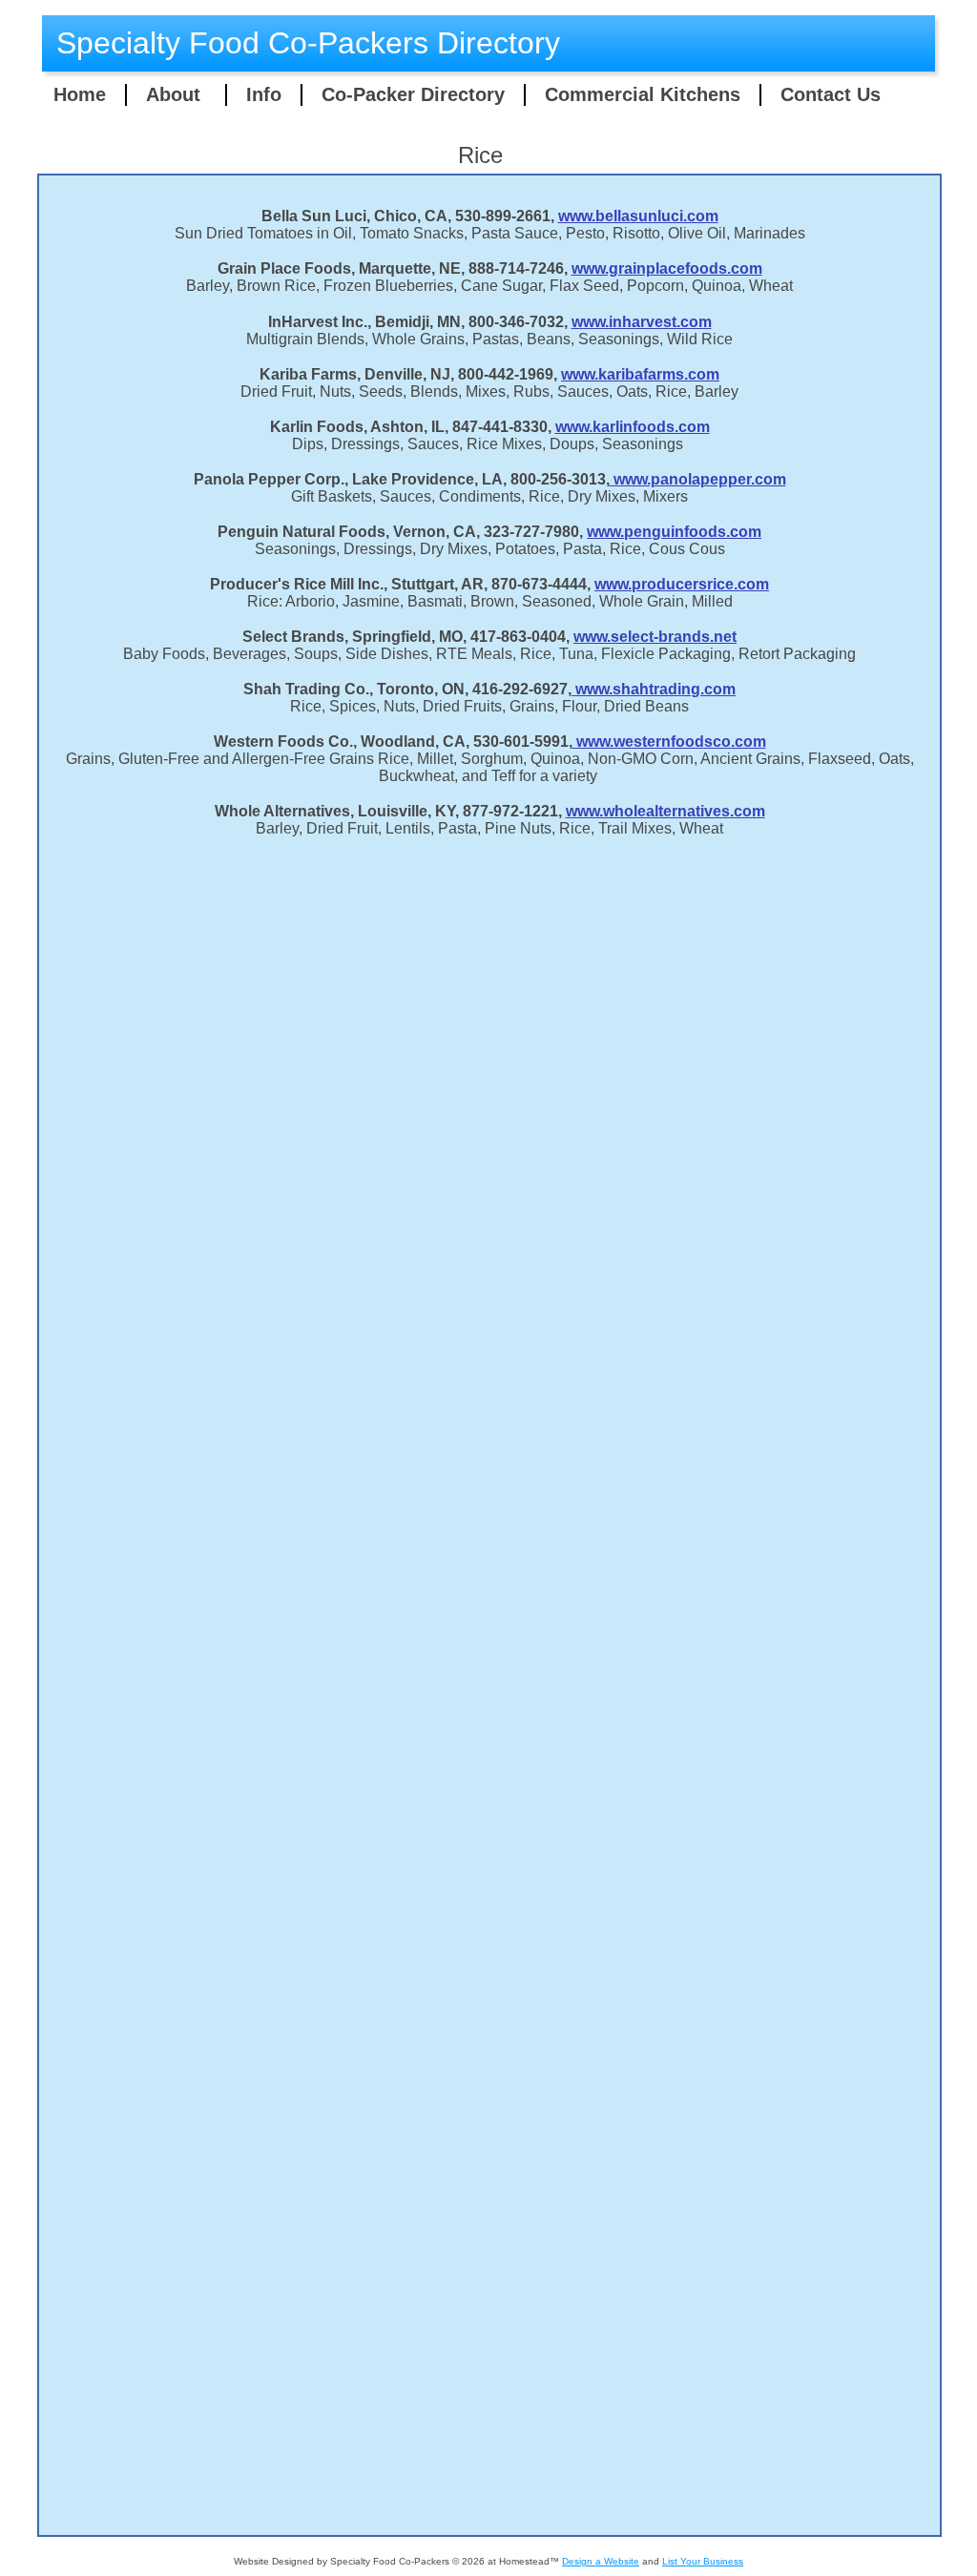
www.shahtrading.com (654, 689)
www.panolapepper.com (698, 479)
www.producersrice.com (682, 584)
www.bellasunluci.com (638, 216)
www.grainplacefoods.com (667, 268)
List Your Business (703, 2561)
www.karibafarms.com (640, 374)
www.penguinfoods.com (674, 532)
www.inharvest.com (642, 322)
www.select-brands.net (655, 637)
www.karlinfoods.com (633, 427)
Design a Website (601, 2561)
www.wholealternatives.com (665, 811)
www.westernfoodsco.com (669, 742)
